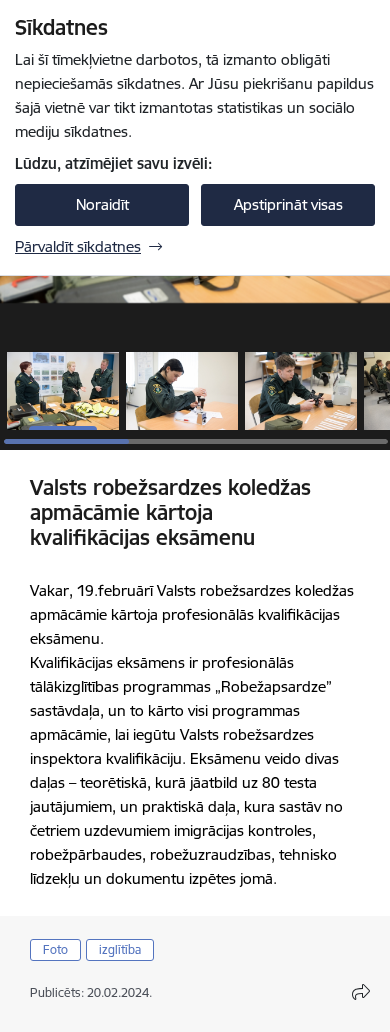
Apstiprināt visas (288, 204)
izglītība (120, 949)
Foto (55, 949)
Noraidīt (102, 204)
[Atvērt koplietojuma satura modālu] (361, 992)
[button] (63, 391)
